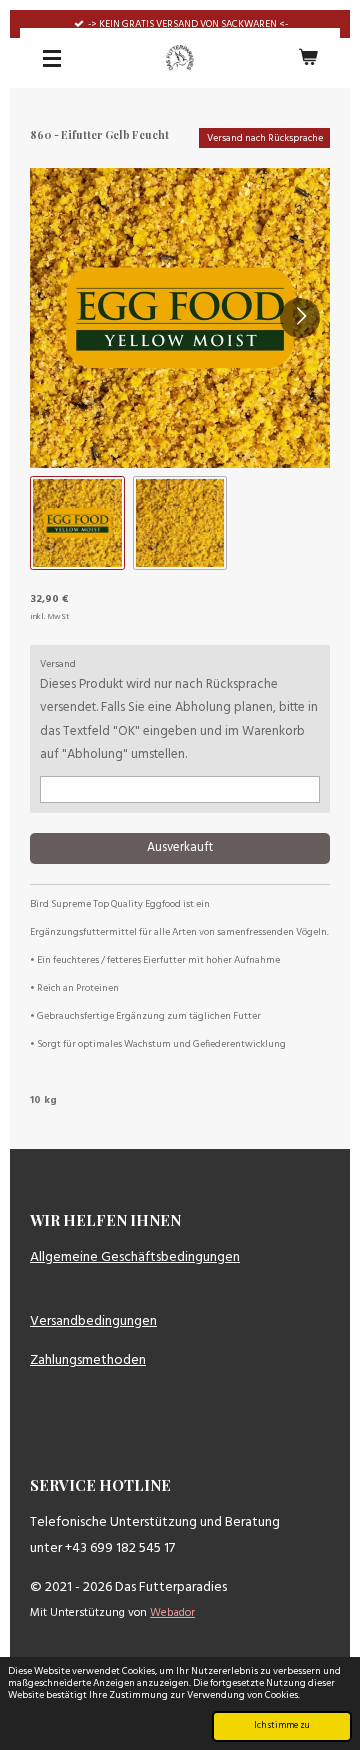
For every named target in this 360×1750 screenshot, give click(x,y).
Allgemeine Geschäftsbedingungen (135, 1257)
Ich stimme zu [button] (282, 1726)
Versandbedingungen (93, 1321)
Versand (58, 664)
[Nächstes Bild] (300, 318)
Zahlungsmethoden (88, 1360)
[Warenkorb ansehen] (308, 58)
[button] (77, 523)
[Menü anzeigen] (52, 58)
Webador (172, 1613)
